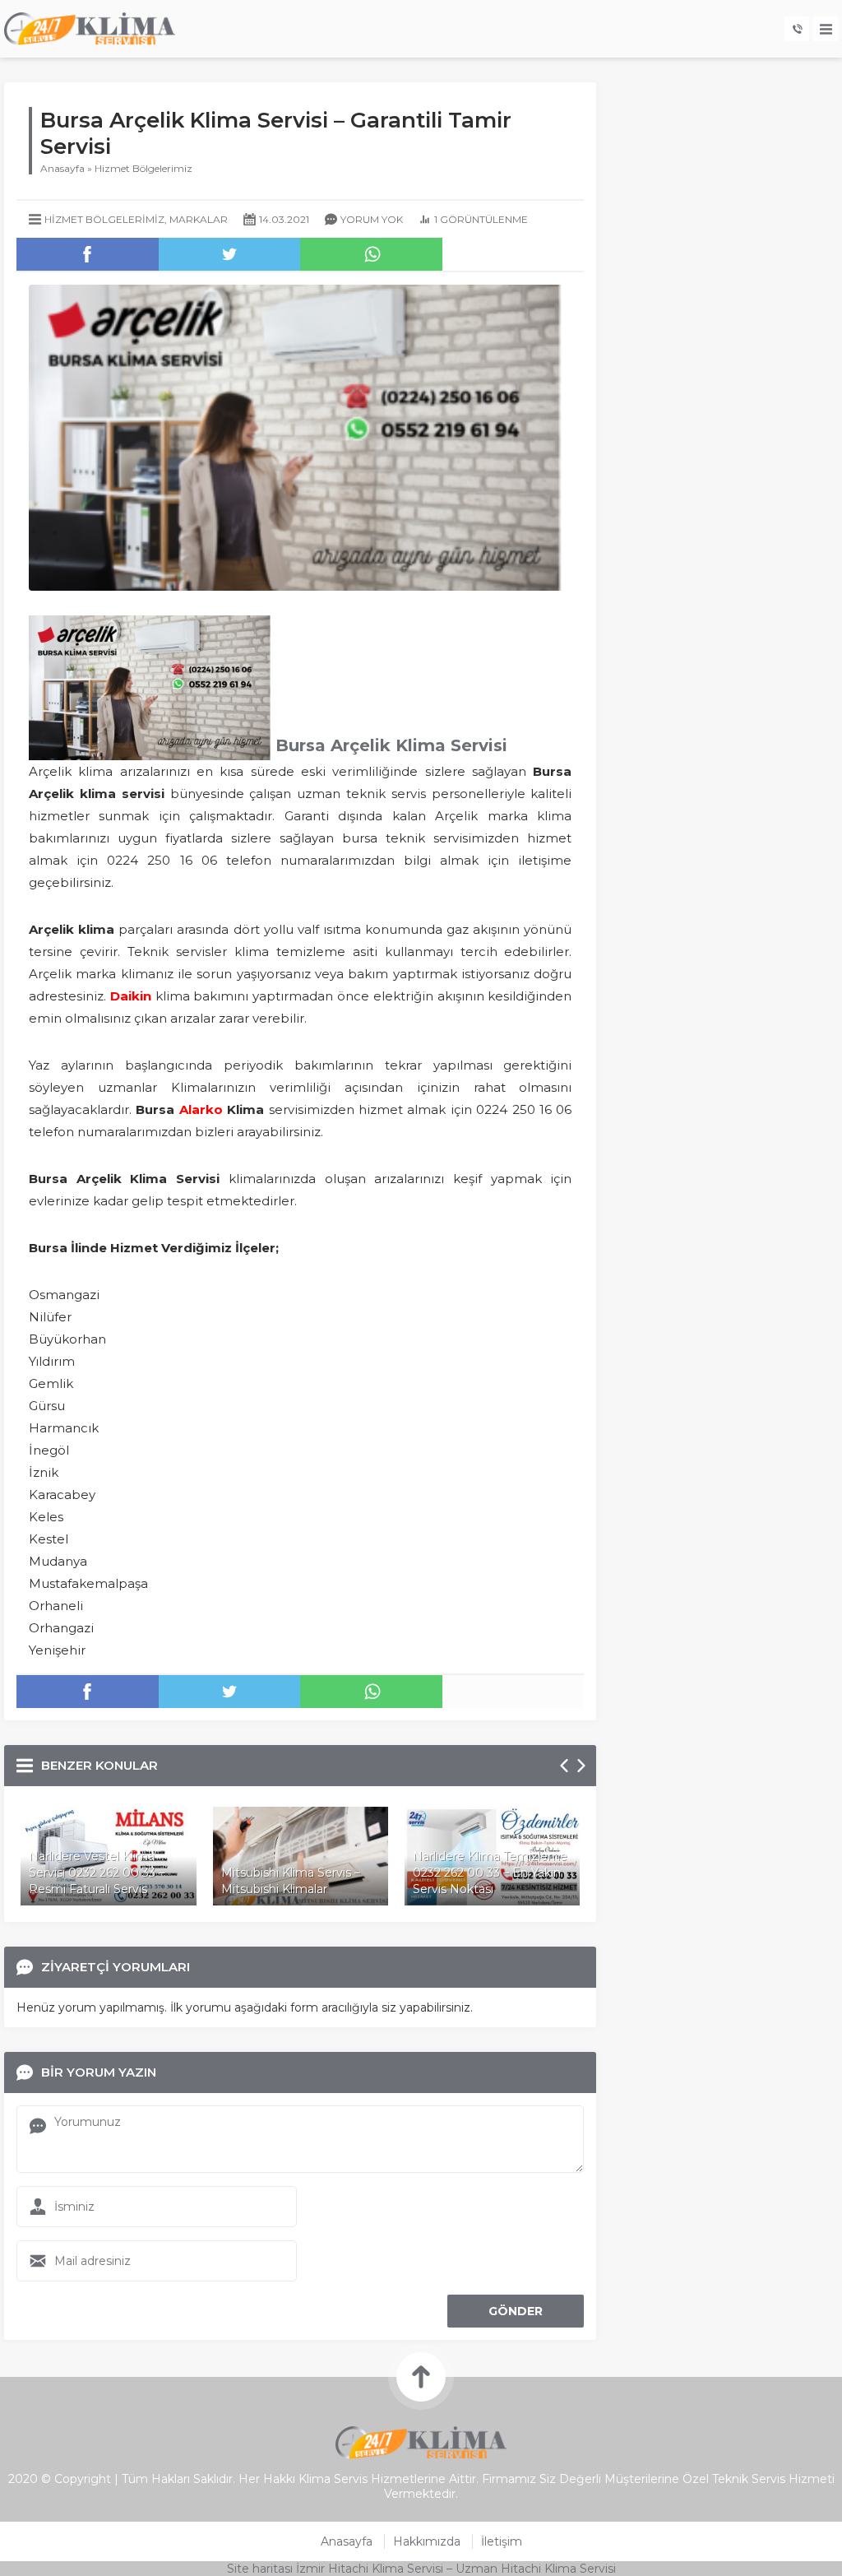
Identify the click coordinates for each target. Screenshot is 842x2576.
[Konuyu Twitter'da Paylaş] (230, 254)
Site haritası (260, 2569)
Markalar (199, 219)
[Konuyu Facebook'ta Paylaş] (88, 254)
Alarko (201, 1109)
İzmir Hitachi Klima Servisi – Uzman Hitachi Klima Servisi (456, 2569)
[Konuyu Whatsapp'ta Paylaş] (371, 254)
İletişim (502, 2541)
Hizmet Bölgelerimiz (143, 168)
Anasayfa (62, 168)
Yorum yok (372, 219)
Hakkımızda (427, 2541)
